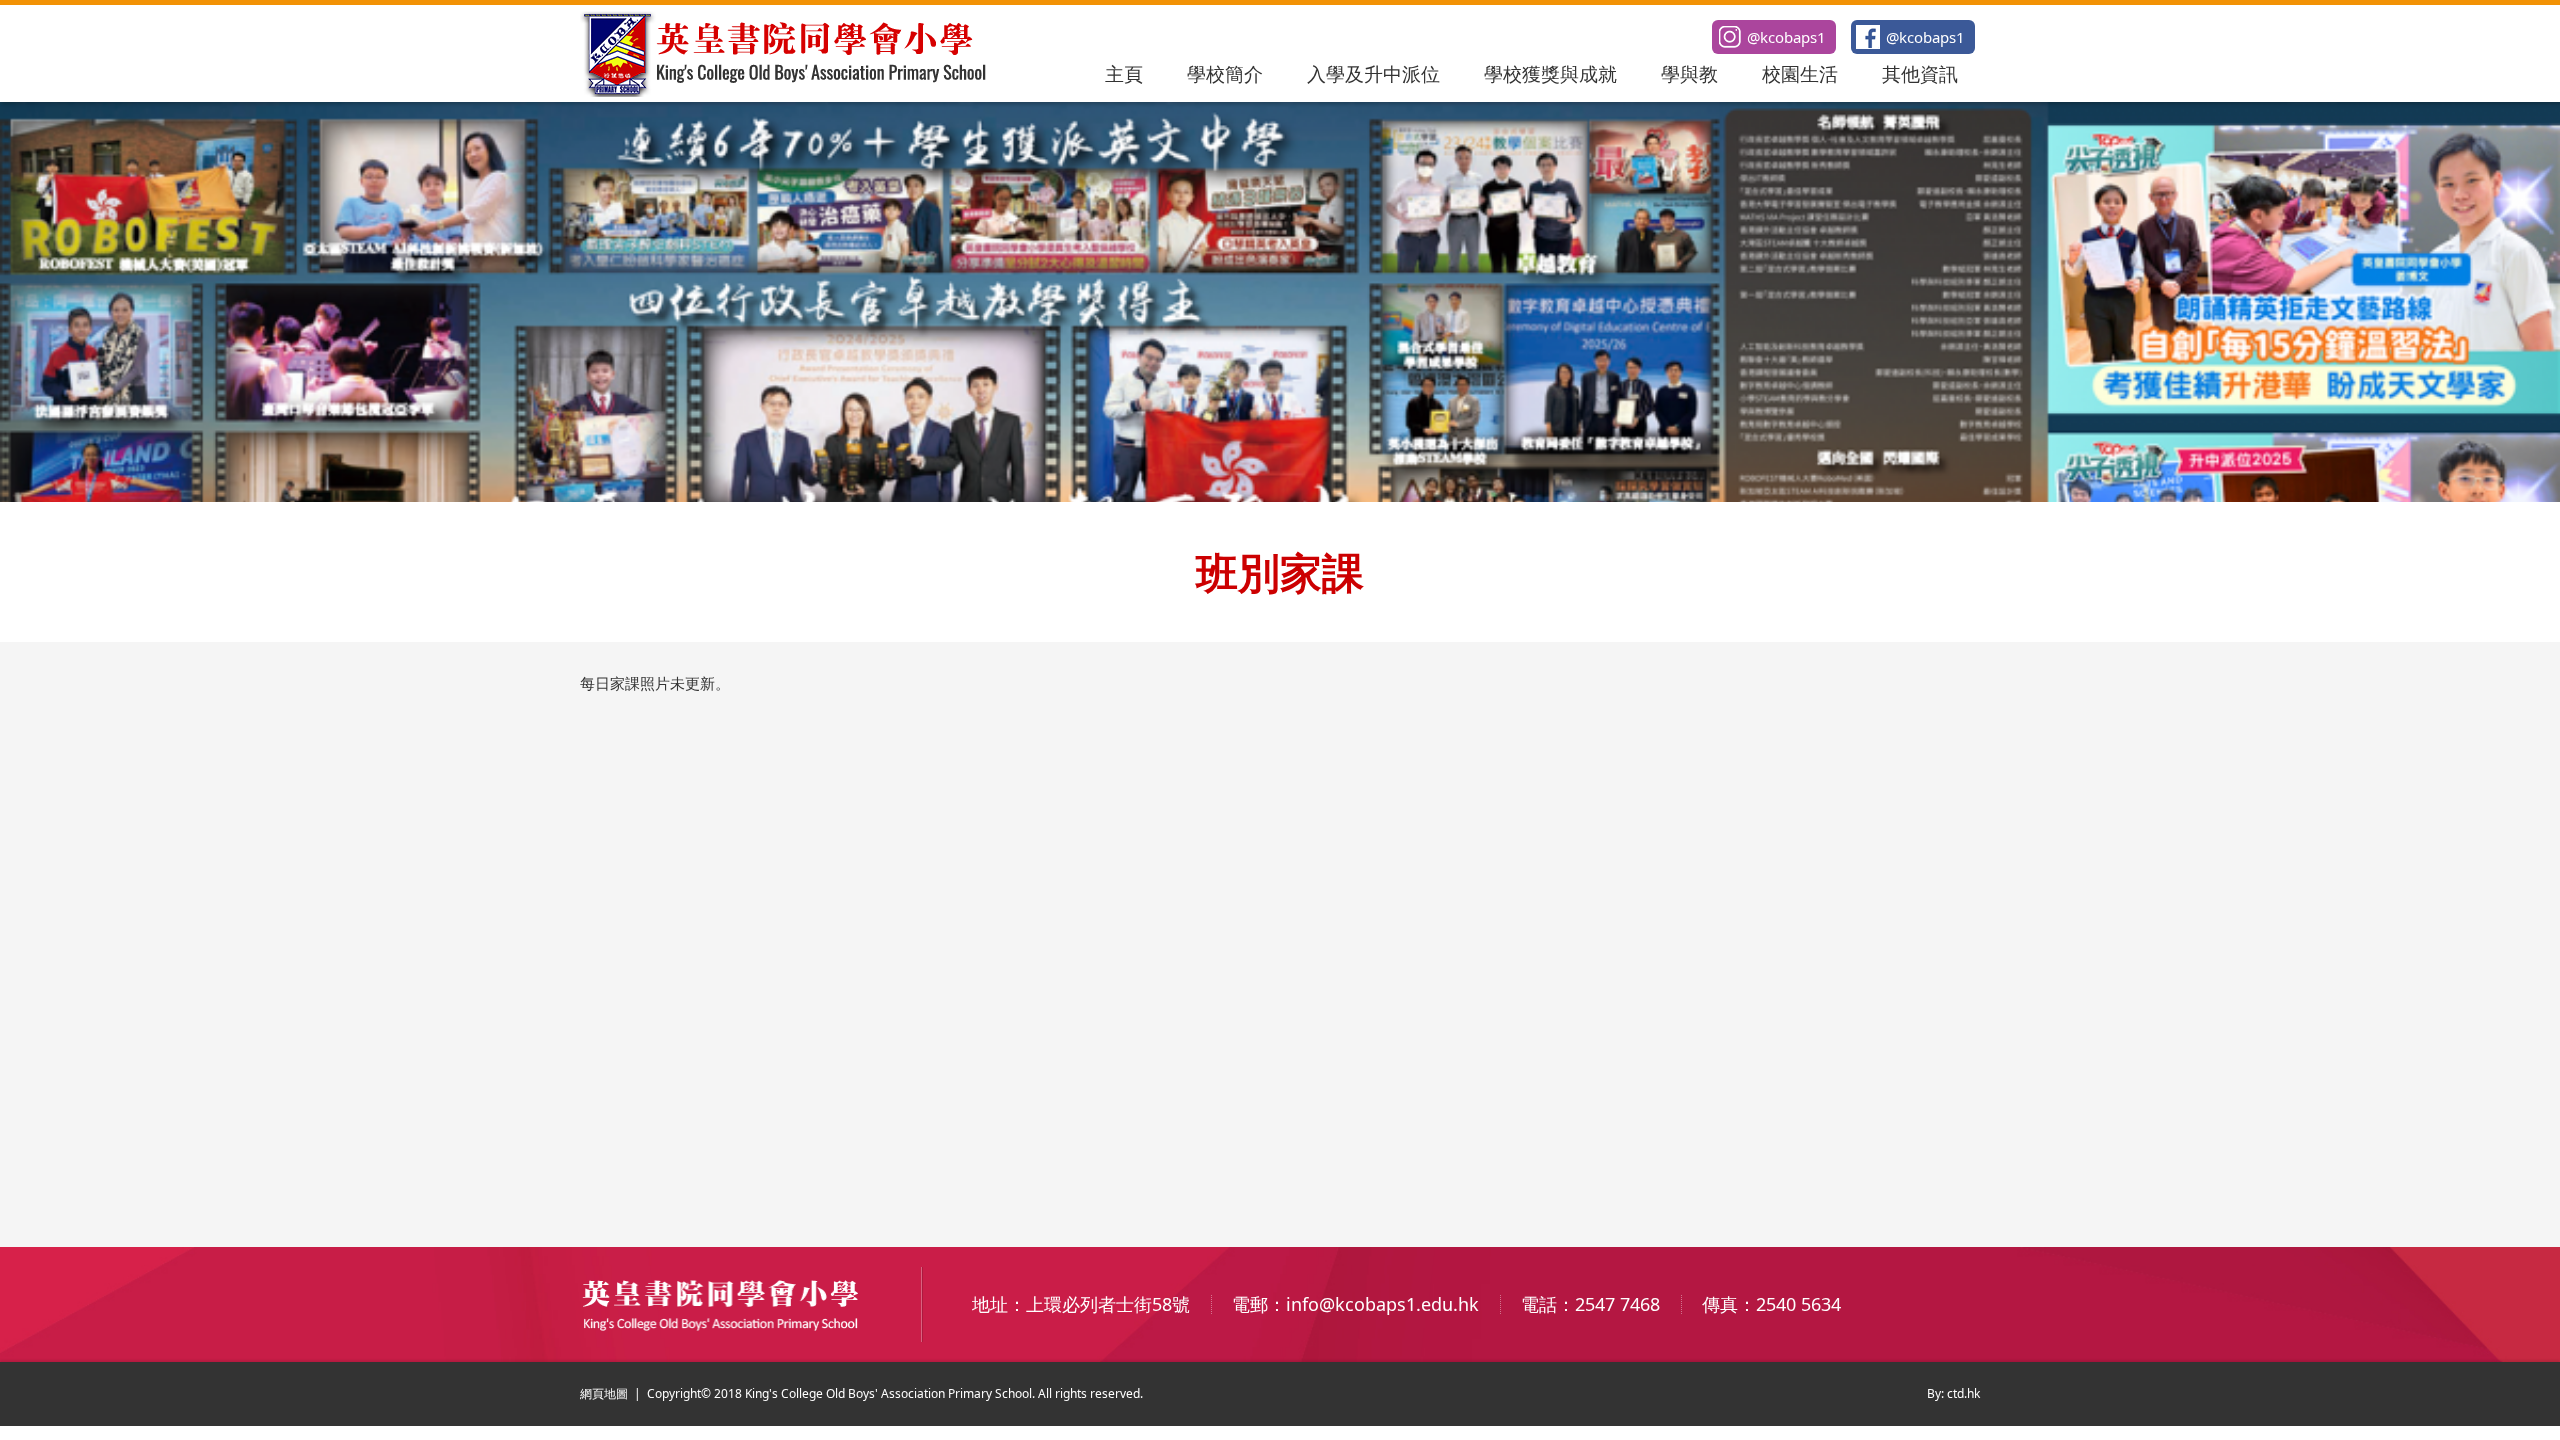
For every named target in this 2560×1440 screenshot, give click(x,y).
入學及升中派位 (1373, 74)
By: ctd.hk (1953, 1393)
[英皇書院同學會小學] (786, 91)
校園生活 (1800, 74)
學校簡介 (1225, 74)
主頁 (1124, 74)
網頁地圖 (604, 1393)
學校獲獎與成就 (1550, 74)
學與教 (1689, 74)
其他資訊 (1920, 74)
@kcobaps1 (1925, 37)
